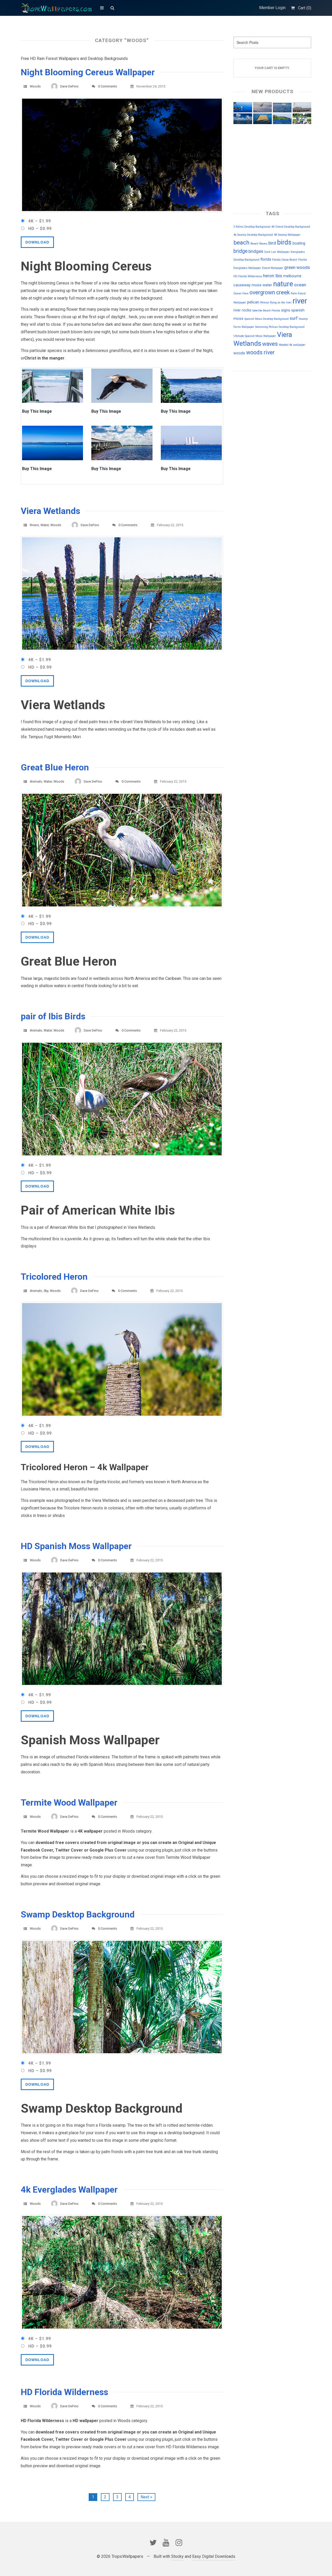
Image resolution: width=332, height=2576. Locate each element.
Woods (35, 86)
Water (45, 525)
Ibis (279, 276)
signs (286, 310)
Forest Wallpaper (273, 268)
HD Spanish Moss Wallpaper (76, 1546)
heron (269, 276)
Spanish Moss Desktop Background (267, 319)
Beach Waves (259, 244)
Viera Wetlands (50, 511)
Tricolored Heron (54, 1277)
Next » (146, 2497)
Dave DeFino (69, 86)
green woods (297, 267)
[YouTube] (166, 2543)
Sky (46, 1291)
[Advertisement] (259, 411)
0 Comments (108, 86)
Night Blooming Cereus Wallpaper (88, 72)
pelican (253, 302)
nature (283, 284)
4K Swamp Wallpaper (287, 235)
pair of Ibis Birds (53, 1016)
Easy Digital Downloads (214, 2556)
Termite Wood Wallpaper (69, 1802)
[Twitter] (153, 2543)
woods (239, 353)
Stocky (177, 2556)
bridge (240, 251)
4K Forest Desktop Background (291, 227)
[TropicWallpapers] (58, 8)
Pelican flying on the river (276, 303)
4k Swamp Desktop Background (253, 235)
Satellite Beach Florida (266, 311)
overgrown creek (270, 292)
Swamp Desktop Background (78, 1914)
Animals (36, 781)
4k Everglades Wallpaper (69, 2189)
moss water (262, 285)
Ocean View (241, 293)
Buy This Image (37, 412)
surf (294, 318)
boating (299, 243)
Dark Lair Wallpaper (277, 252)
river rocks (242, 310)
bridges (256, 251)
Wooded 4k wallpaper (292, 345)
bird (272, 243)
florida (266, 259)
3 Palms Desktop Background (252, 227)
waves (270, 344)
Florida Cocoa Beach (285, 260)
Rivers (34, 525)
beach (241, 243)
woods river (260, 352)
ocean (300, 285)
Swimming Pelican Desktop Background (280, 327)
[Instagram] (179, 2543)
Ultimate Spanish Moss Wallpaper (255, 336)
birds (284, 242)
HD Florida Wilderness (64, 2392)
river (300, 301)
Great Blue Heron (55, 767)
